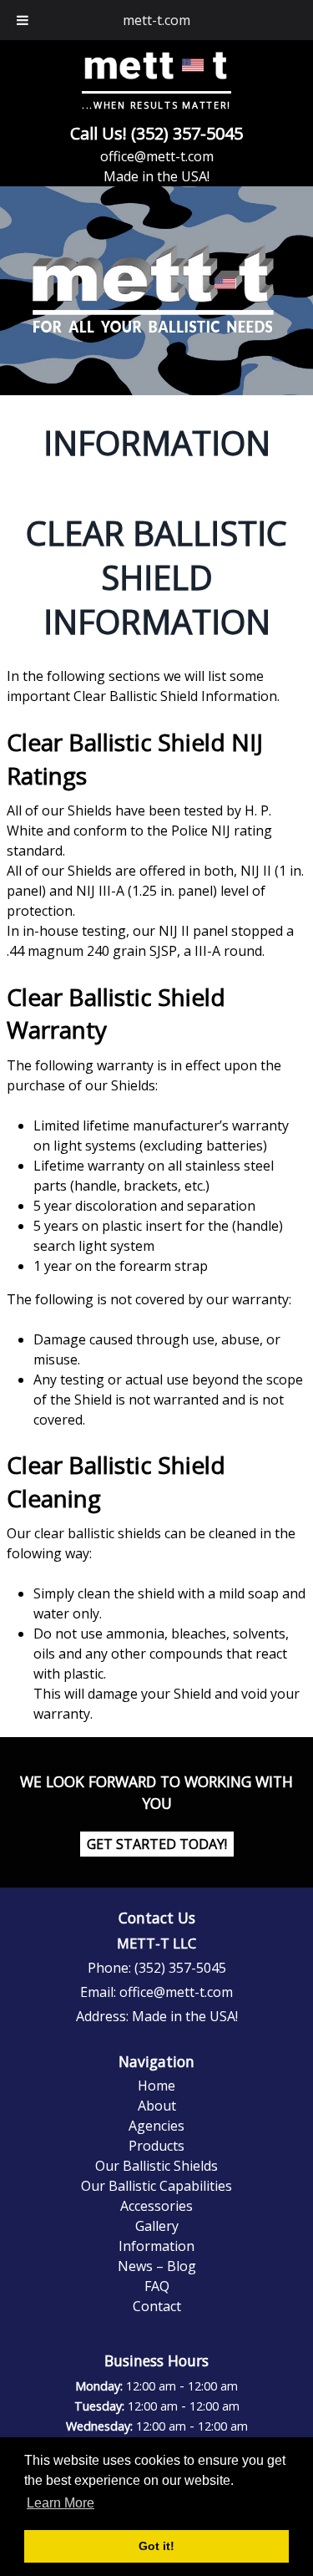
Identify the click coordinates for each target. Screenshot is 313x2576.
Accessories (156, 2206)
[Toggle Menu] (23, 20)
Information (156, 2246)
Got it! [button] (156, 2546)
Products (156, 2146)
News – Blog (157, 2266)
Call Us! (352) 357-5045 (156, 133)
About (157, 2106)
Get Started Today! (157, 1844)
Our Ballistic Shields (156, 2166)
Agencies (156, 2126)
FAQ (157, 2286)
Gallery (157, 2226)
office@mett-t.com (157, 156)
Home (156, 2086)
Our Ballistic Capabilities (156, 2186)
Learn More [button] (61, 2503)
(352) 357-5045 (180, 1968)
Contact (157, 2306)
